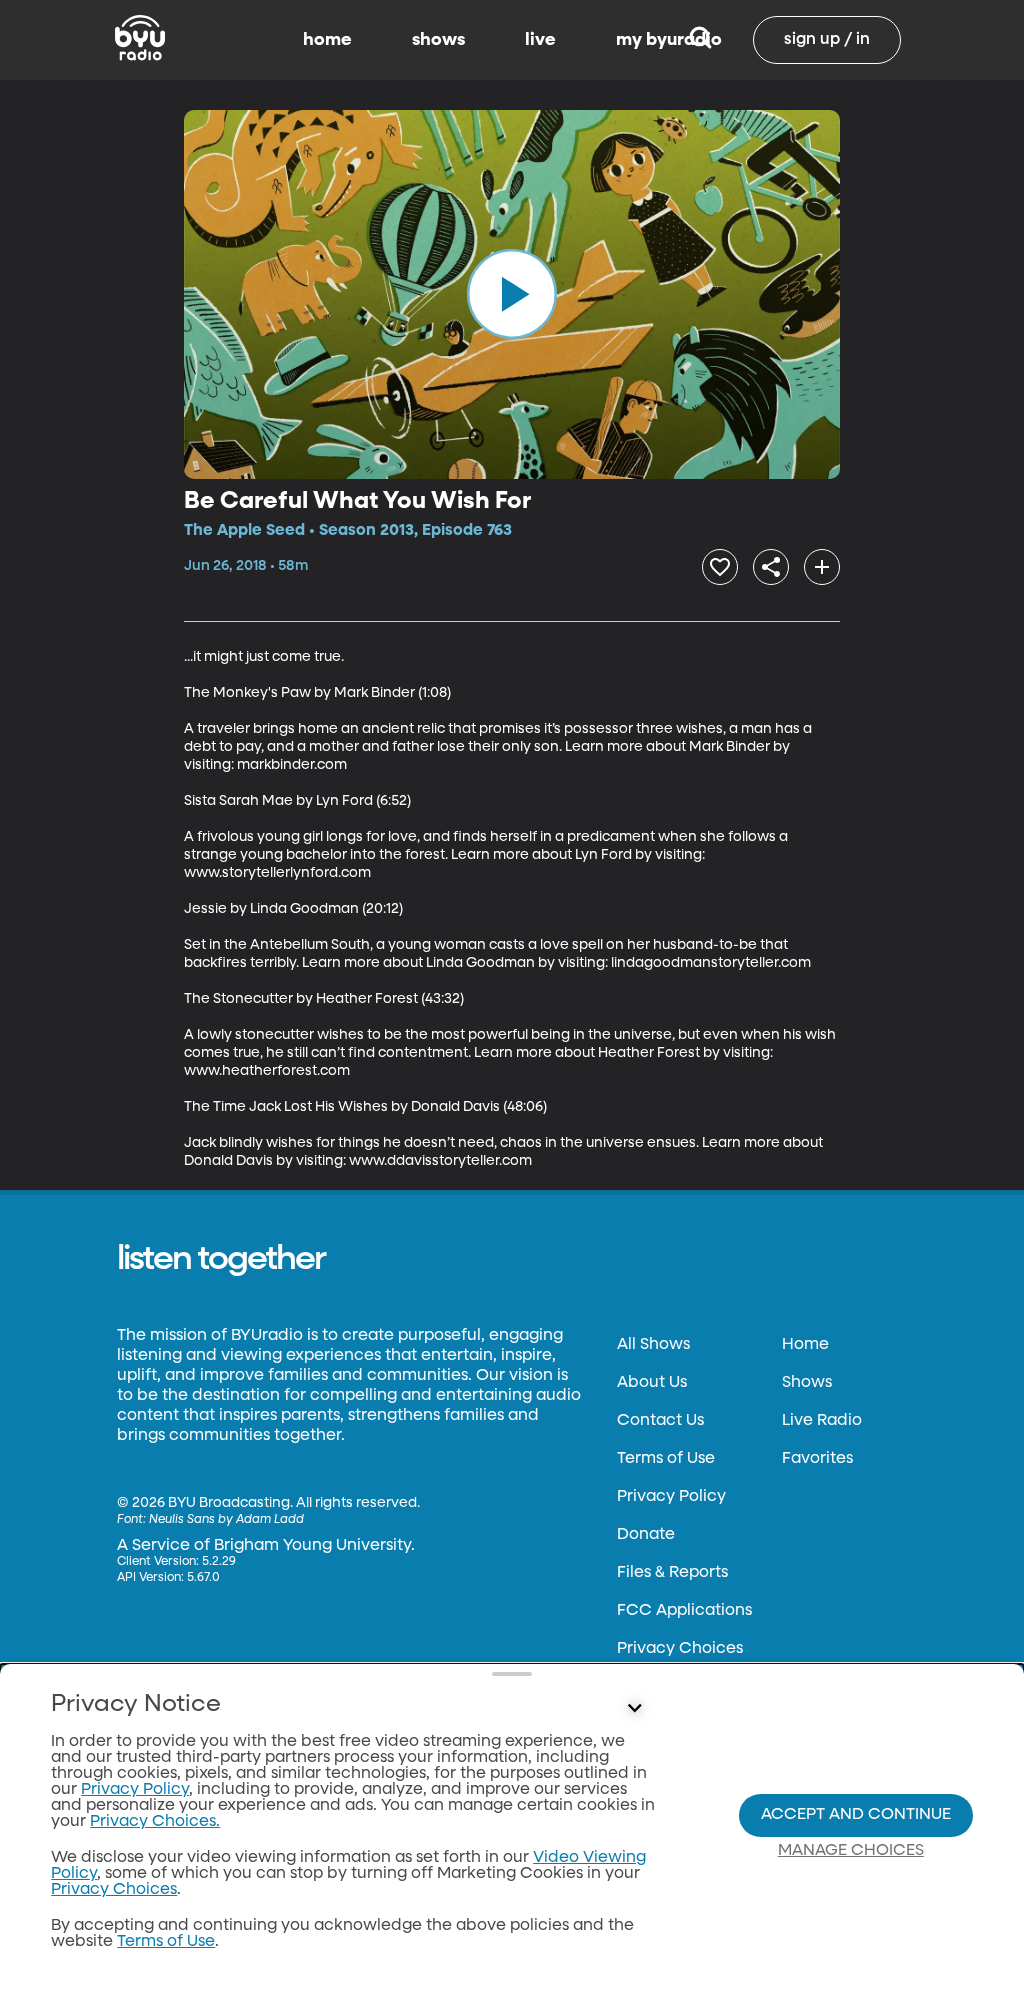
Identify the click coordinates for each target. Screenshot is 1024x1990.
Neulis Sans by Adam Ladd (226, 1520)
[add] (822, 567)
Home (805, 1345)
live (540, 40)
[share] (771, 567)
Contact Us (660, 1421)
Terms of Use (666, 1459)
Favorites (817, 1459)
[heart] (720, 567)
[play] (512, 294)
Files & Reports (672, 1573)
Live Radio (822, 1421)
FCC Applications (684, 1611)
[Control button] (634, 1709)
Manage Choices (851, 1851)
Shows (807, 1383)
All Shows (653, 1345)
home (327, 40)
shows (438, 40)
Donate (646, 1535)
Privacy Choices (680, 1649)
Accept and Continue (856, 1815)
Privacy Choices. (155, 1822)
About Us (652, 1383)
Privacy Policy (671, 1497)
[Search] (700, 40)
